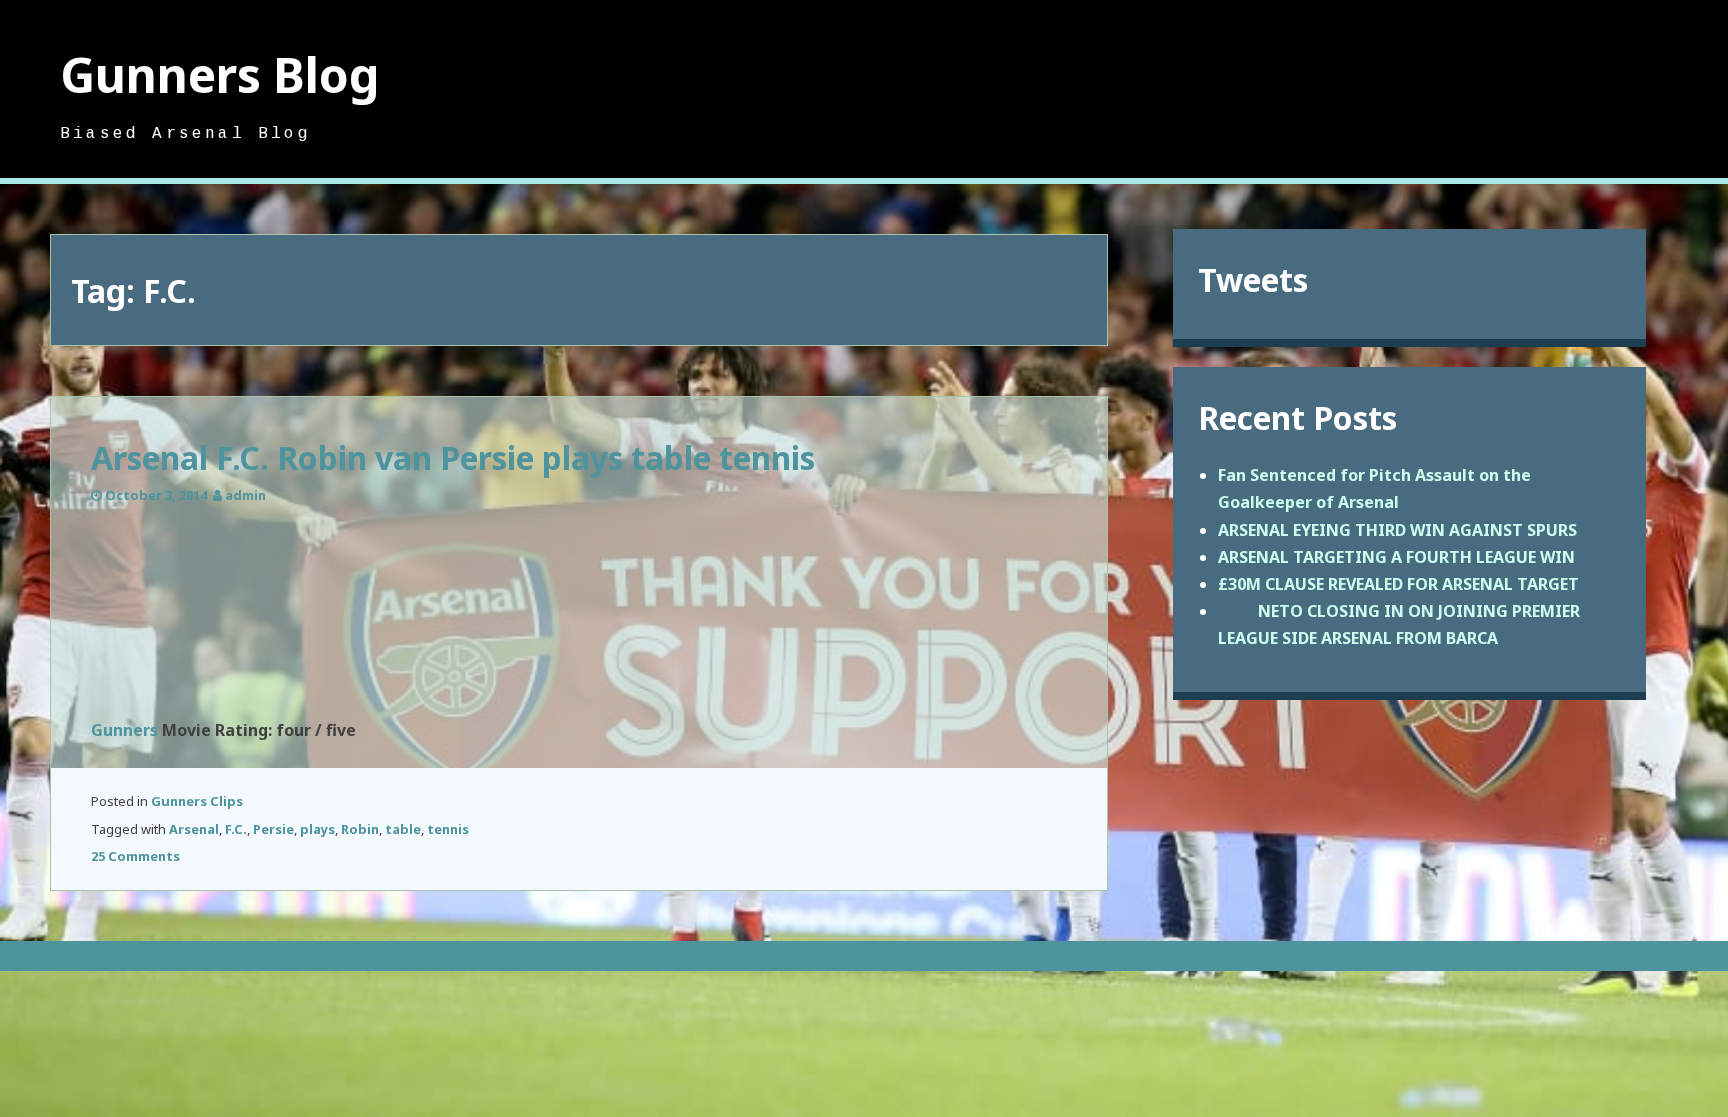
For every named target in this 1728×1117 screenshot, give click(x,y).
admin (245, 495)
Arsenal (194, 829)
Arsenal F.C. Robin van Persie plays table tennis (453, 457)
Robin (360, 829)
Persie (273, 829)
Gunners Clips (197, 801)
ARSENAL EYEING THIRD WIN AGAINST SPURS (1397, 530)
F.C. (236, 829)
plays (317, 829)
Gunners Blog (220, 74)
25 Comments (135, 856)
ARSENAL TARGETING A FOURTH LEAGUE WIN (1396, 557)
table (403, 829)
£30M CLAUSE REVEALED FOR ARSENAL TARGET (1398, 584)
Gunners (124, 730)
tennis (448, 829)
